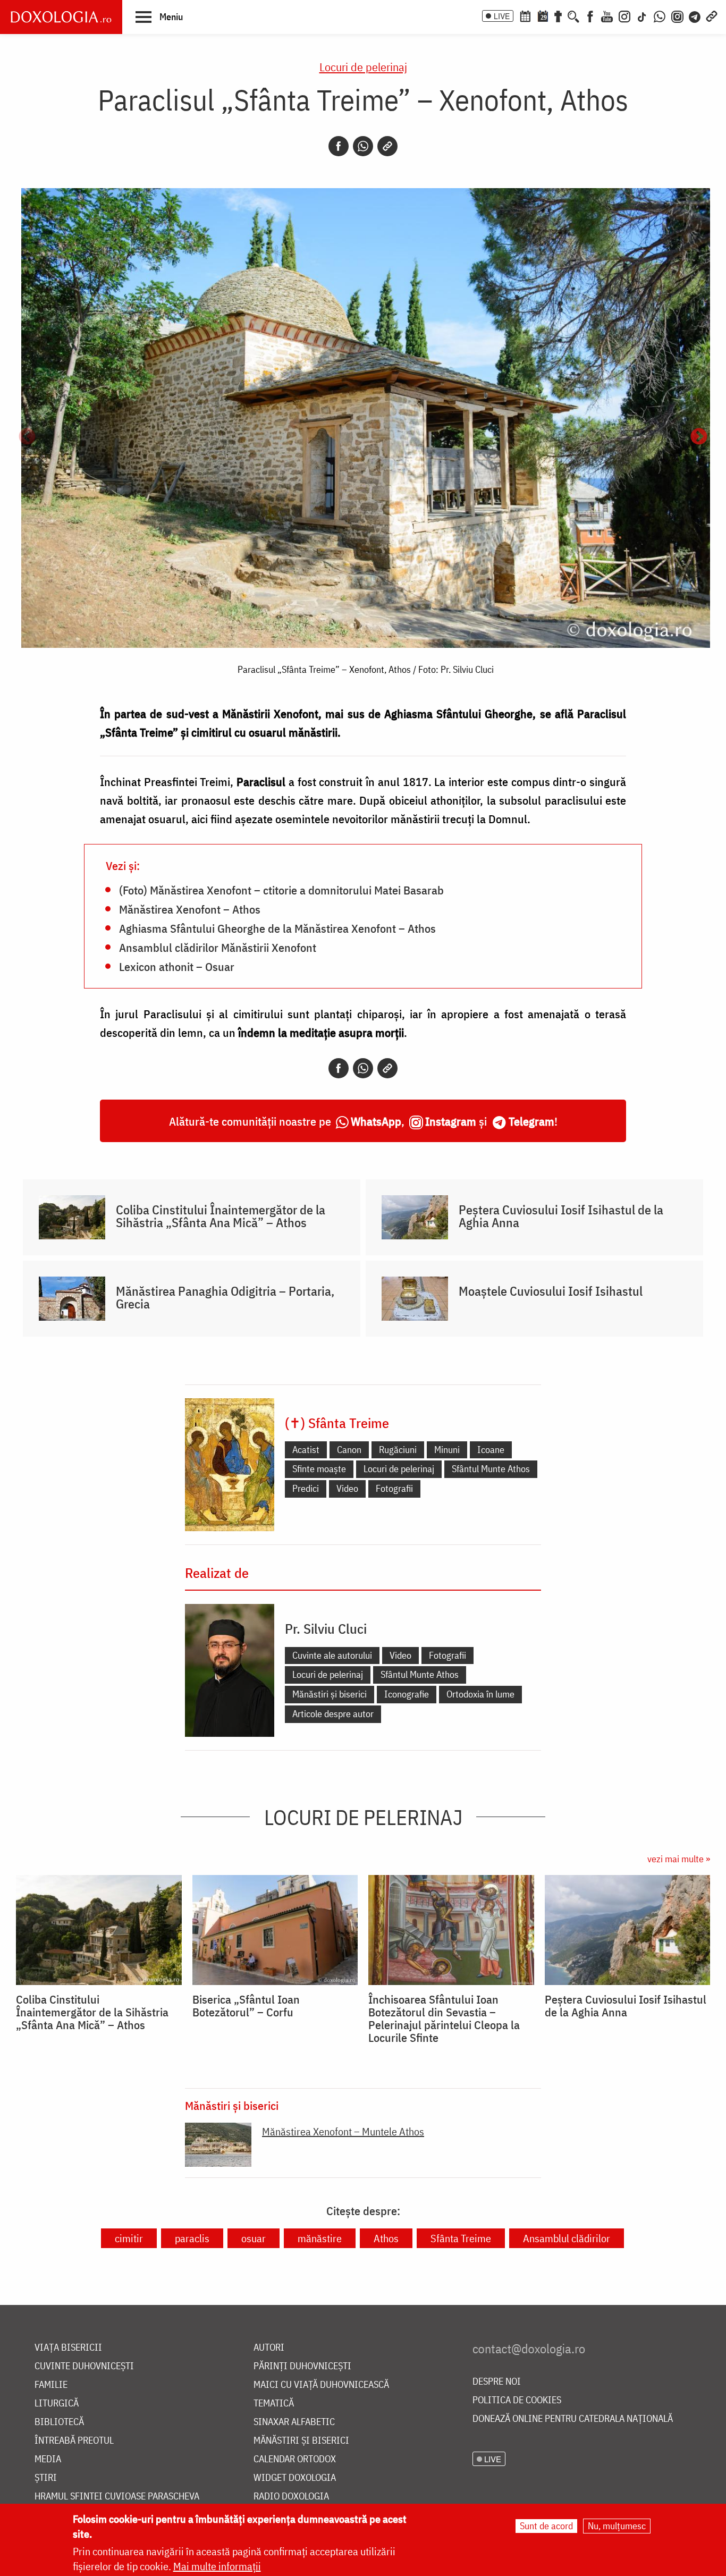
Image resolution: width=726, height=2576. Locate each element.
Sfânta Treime (461, 2238)
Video (347, 1488)
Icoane (491, 1450)
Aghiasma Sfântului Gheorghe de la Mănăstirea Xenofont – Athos (277, 928)
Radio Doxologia (291, 2497)
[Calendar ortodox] (525, 15)
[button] (159, 16)
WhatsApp (376, 1121)
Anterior (27, 437)
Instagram (451, 1121)
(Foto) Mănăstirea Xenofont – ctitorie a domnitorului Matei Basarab (281, 890)
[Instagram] (624, 15)
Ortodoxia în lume (480, 1694)
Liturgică (57, 2404)
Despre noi (497, 2382)
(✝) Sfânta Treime (337, 1423)
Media (48, 2459)
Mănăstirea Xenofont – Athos (190, 909)
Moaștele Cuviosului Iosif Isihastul (551, 1291)
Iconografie (407, 1694)
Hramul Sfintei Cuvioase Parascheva (117, 2497)
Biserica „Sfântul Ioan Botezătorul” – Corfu (246, 2006)
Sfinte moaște (319, 1469)
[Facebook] (590, 15)
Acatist (306, 1450)
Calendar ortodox (295, 2459)
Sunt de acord (546, 2526)
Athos (386, 2238)
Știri (46, 2478)
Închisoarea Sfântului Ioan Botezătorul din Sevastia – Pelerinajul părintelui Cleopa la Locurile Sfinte (444, 2018)
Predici (306, 1488)
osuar (254, 2238)
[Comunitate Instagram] (677, 15)
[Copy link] (387, 146)
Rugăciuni (398, 1450)
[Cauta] (573, 15)
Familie (51, 2385)
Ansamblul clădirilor (567, 2238)
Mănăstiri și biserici (330, 1694)
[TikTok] (642, 15)
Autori (269, 2348)
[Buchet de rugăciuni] (558, 15)
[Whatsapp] (363, 146)
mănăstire (320, 2238)
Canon (349, 1450)
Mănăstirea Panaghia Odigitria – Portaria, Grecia (225, 1297)
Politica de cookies (517, 2400)
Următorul (699, 437)
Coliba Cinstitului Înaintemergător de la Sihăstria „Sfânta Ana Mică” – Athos (221, 1216)
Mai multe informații (217, 2566)
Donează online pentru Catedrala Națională (573, 2419)
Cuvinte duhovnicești (84, 2366)
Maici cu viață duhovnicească (321, 2385)
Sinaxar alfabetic (294, 2422)
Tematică (274, 2404)
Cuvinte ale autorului (332, 1655)
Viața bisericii (68, 2348)
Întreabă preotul (74, 2441)
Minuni (447, 1450)
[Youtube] (607, 15)
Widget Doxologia (295, 2478)
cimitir (129, 2238)
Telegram (531, 1121)
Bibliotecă (59, 2422)
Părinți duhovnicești (302, 2366)
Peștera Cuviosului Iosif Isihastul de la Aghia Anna (561, 1216)
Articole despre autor (333, 1714)
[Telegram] (695, 15)
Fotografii (394, 1488)
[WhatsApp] (660, 15)
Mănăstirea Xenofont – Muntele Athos (343, 2131)
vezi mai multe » (679, 1859)
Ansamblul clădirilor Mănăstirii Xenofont (218, 947)
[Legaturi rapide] (712, 15)
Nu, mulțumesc (617, 2526)
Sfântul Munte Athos (491, 1469)
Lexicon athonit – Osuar (177, 966)
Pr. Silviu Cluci (326, 1628)
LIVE (502, 16)
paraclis (192, 2238)
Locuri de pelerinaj (363, 67)
